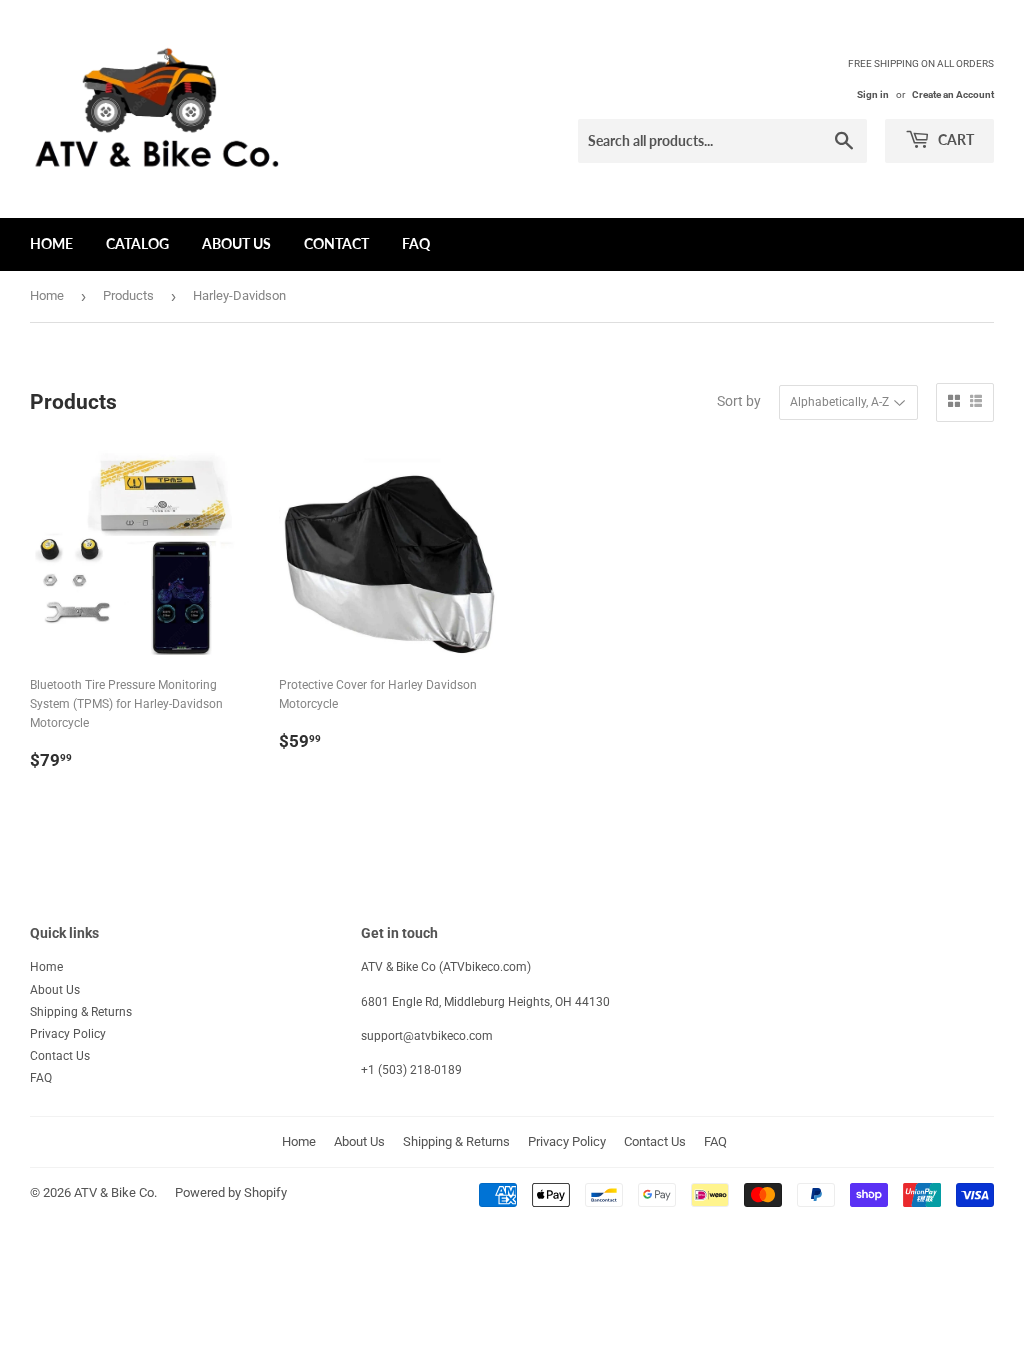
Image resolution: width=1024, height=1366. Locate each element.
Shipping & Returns (81, 1012)
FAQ (416, 243)
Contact (336, 243)
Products (128, 295)
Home (51, 243)
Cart (954, 139)
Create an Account (953, 94)
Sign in (873, 94)
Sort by (739, 401)
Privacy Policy (68, 1034)
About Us (236, 243)
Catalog (137, 243)
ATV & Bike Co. (115, 1192)
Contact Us (60, 1056)
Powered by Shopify (231, 1192)
